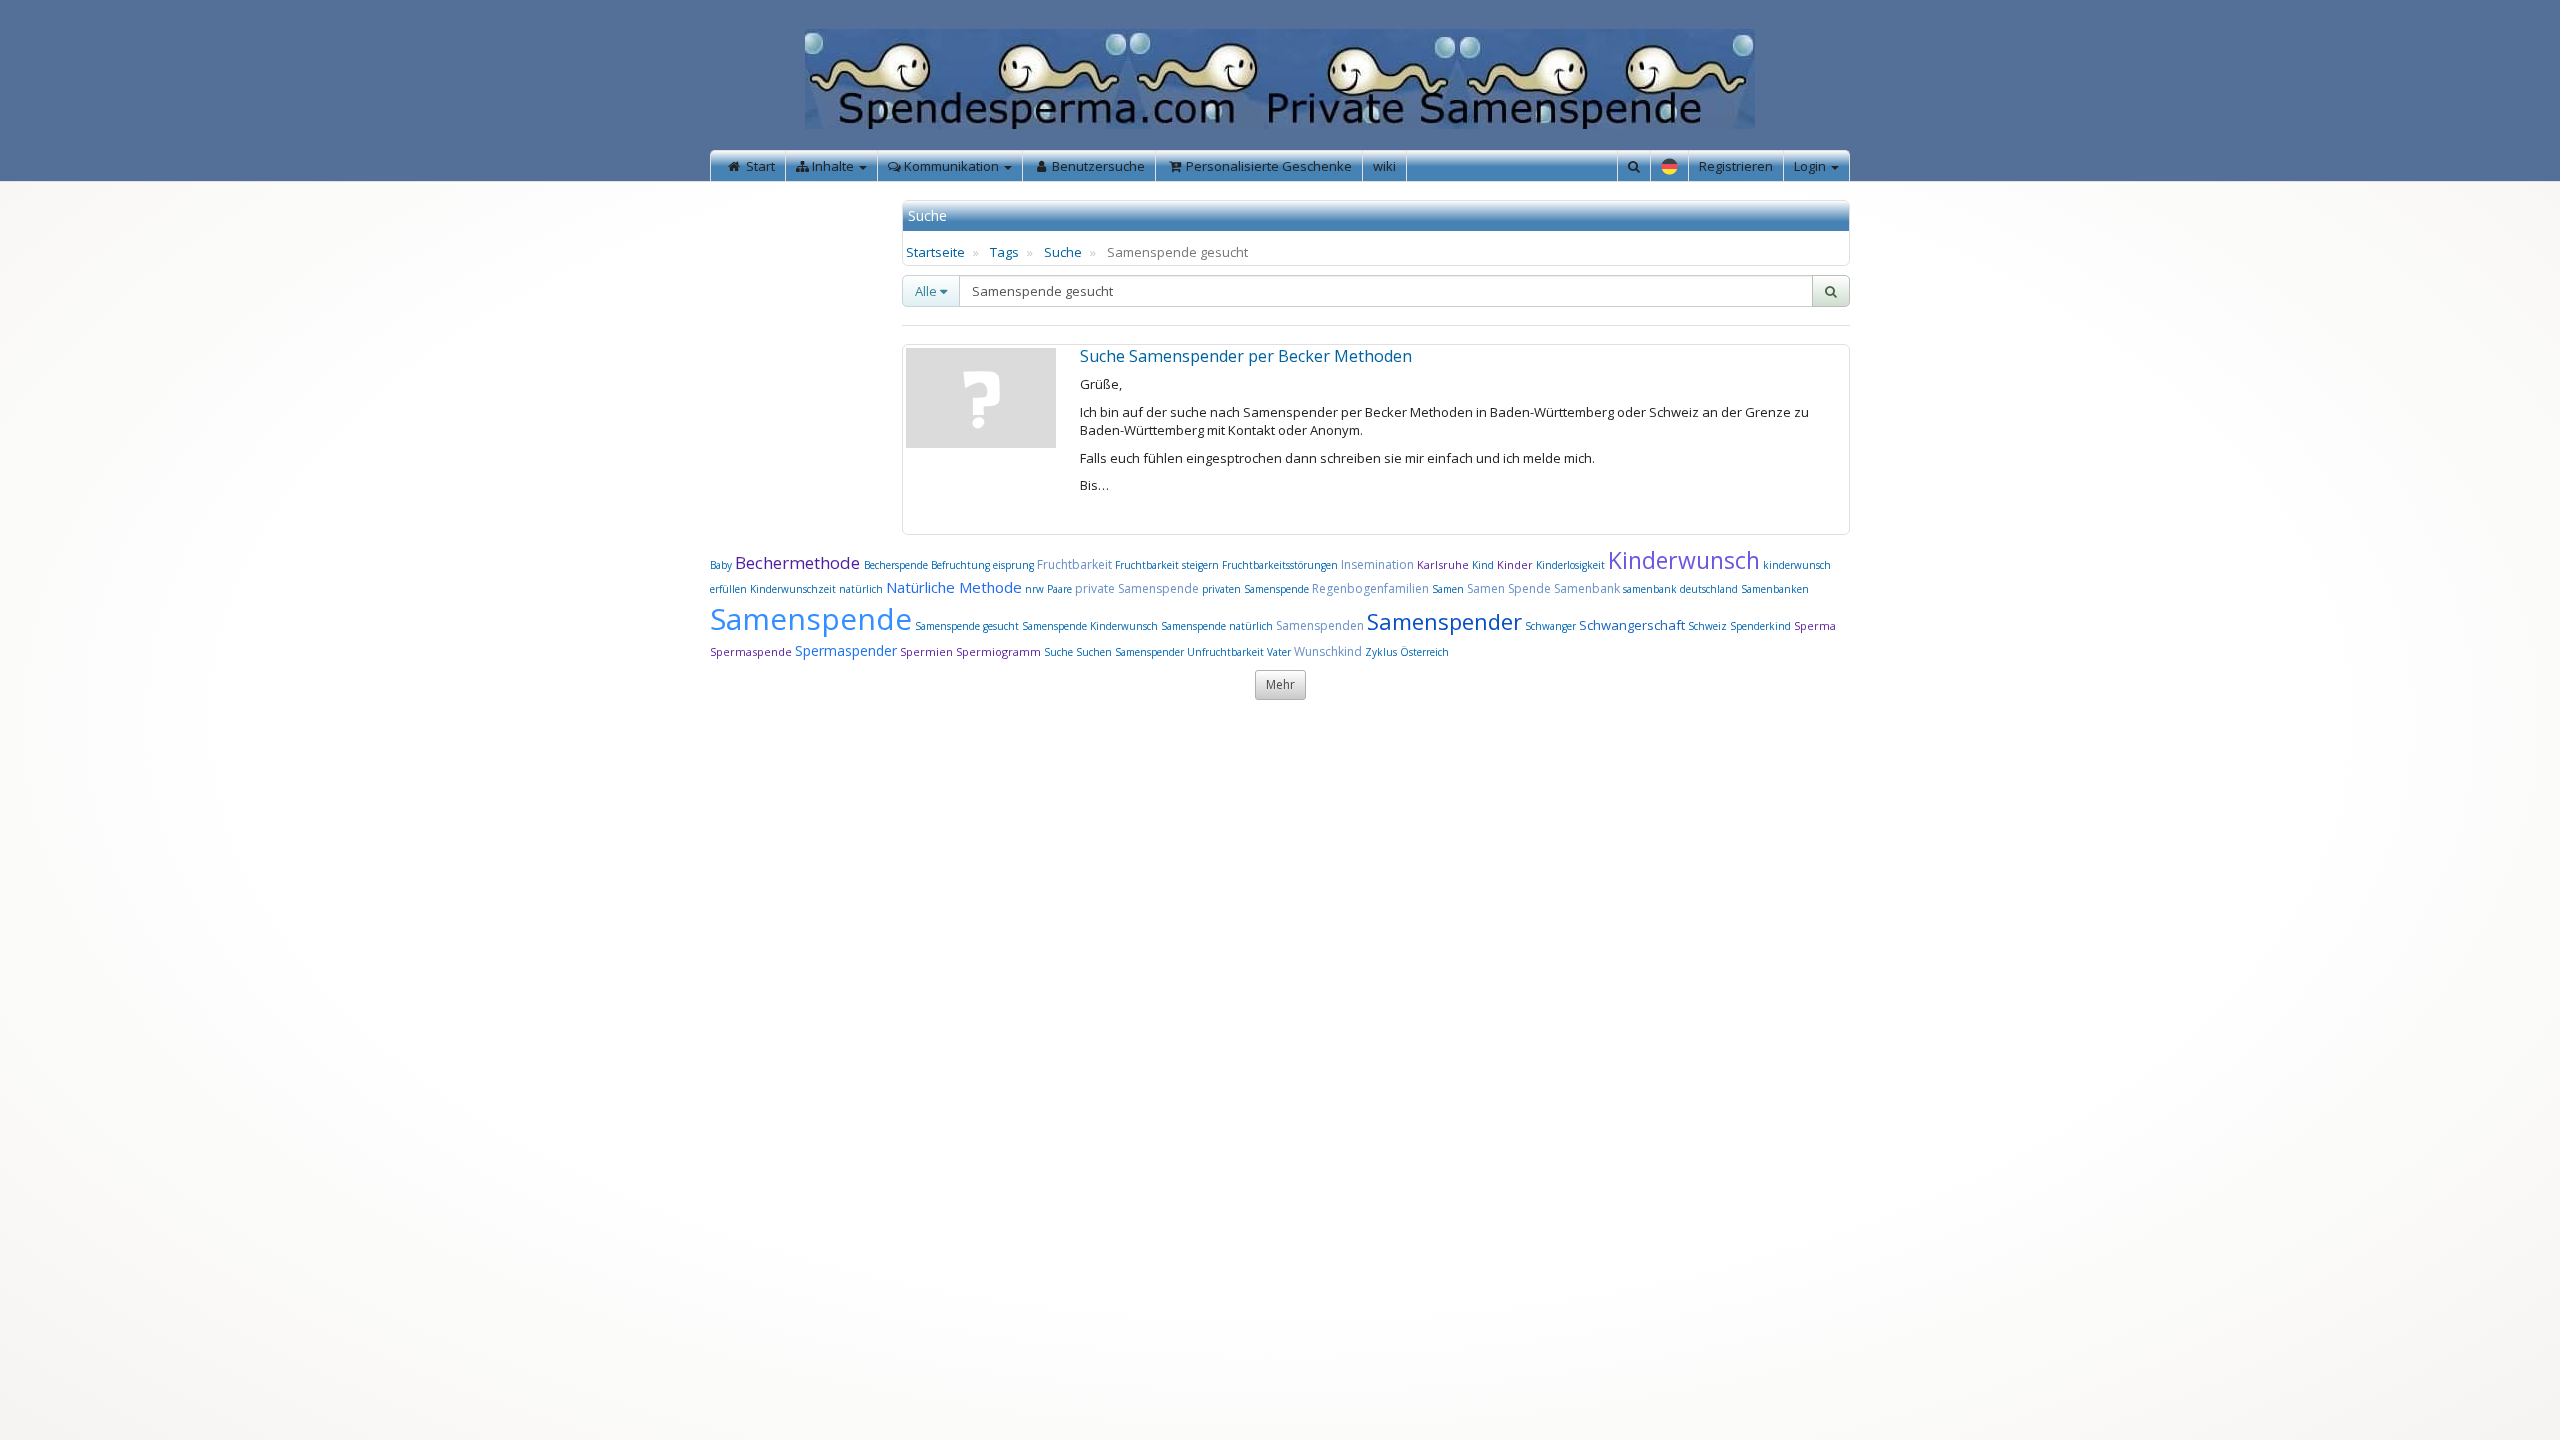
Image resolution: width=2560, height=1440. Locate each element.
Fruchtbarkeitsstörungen (1281, 565)
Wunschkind (1328, 651)
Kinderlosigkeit (1572, 565)
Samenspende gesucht (967, 626)
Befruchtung (960, 565)
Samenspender (1444, 621)
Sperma (1815, 625)
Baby (721, 565)
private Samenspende (1137, 588)
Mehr (1280, 684)
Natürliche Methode (954, 587)
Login (1811, 166)
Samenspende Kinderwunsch (1090, 626)
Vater (1280, 652)
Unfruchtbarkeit (1227, 652)
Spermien (926, 651)
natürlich (861, 589)
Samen (1449, 589)
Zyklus (1381, 652)
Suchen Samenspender (1130, 652)
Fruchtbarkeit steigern (1167, 565)
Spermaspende (751, 651)
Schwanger (1550, 626)
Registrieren (1736, 166)
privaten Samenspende (1255, 589)
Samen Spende (1509, 588)
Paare (1061, 589)
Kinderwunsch (1684, 560)
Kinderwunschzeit (793, 589)
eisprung (1013, 565)
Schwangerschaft (1633, 625)
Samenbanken (1775, 589)
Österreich (1424, 652)
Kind (1484, 565)
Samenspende (811, 618)
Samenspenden (1320, 625)
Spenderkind (1760, 626)
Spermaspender (846, 650)
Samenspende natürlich (1217, 626)
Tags (1004, 252)
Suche (1063, 252)
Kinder (1515, 564)
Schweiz (1707, 626)
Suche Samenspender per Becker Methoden (1246, 356)
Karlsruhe (1443, 564)
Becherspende (896, 565)
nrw (1034, 589)
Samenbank (1587, 588)
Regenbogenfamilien (1370, 588)
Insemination (1377, 564)
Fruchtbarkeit (1076, 564)
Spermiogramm (998, 651)
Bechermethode (799, 562)
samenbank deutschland (1680, 589)
